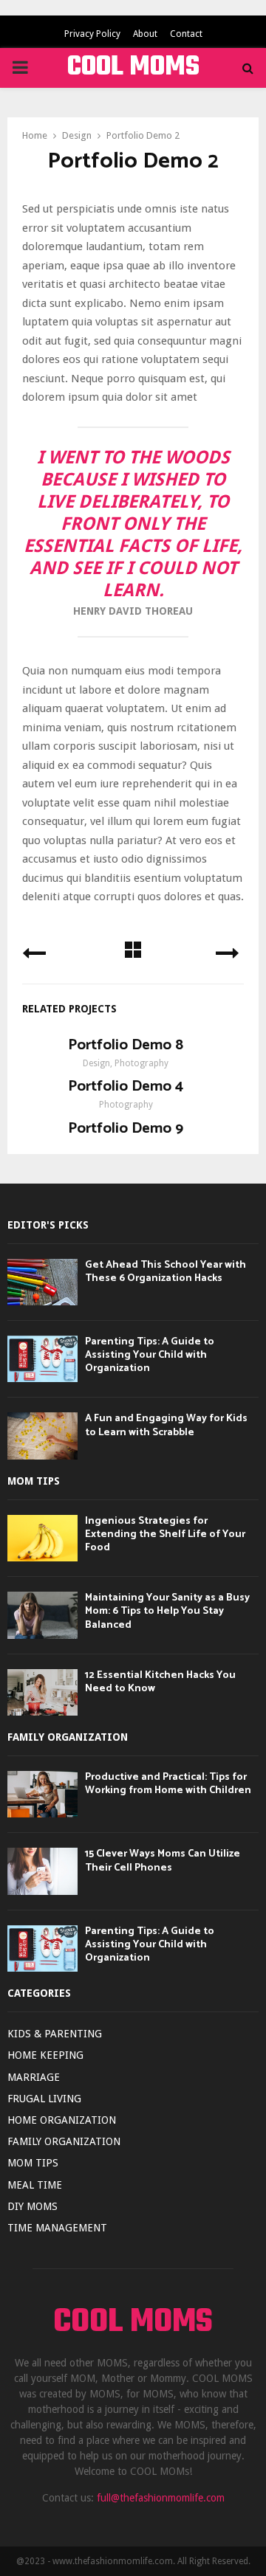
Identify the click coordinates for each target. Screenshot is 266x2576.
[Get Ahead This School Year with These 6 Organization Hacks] (42, 1282)
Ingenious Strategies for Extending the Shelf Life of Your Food (165, 1534)
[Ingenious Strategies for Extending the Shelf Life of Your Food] (42, 1538)
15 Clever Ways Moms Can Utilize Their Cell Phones (163, 1861)
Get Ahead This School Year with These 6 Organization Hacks (166, 1272)
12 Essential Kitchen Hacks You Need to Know (160, 1682)
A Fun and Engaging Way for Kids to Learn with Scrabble (166, 1425)
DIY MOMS (33, 2206)
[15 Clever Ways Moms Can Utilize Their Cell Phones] (42, 1871)
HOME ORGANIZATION (62, 2120)
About (145, 34)
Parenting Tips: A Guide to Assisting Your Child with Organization (150, 1355)
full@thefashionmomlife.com (161, 2498)
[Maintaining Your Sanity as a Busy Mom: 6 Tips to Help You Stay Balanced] (42, 1615)
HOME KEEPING (45, 2055)
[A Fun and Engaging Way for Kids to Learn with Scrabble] (42, 1436)
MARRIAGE (34, 2077)
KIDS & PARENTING (55, 2034)
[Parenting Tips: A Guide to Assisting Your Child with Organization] (42, 1359)
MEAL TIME (35, 2185)
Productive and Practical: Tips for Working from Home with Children (168, 1784)
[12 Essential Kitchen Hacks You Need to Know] (42, 1692)
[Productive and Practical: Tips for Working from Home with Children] (42, 1794)
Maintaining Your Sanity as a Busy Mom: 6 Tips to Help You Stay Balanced (167, 1611)
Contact (186, 34)
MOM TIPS (33, 2163)
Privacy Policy (92, 34)
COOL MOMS (133, 68)
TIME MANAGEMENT (57, 2228)
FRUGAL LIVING (44, 2099)
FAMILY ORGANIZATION (64, 2141)
